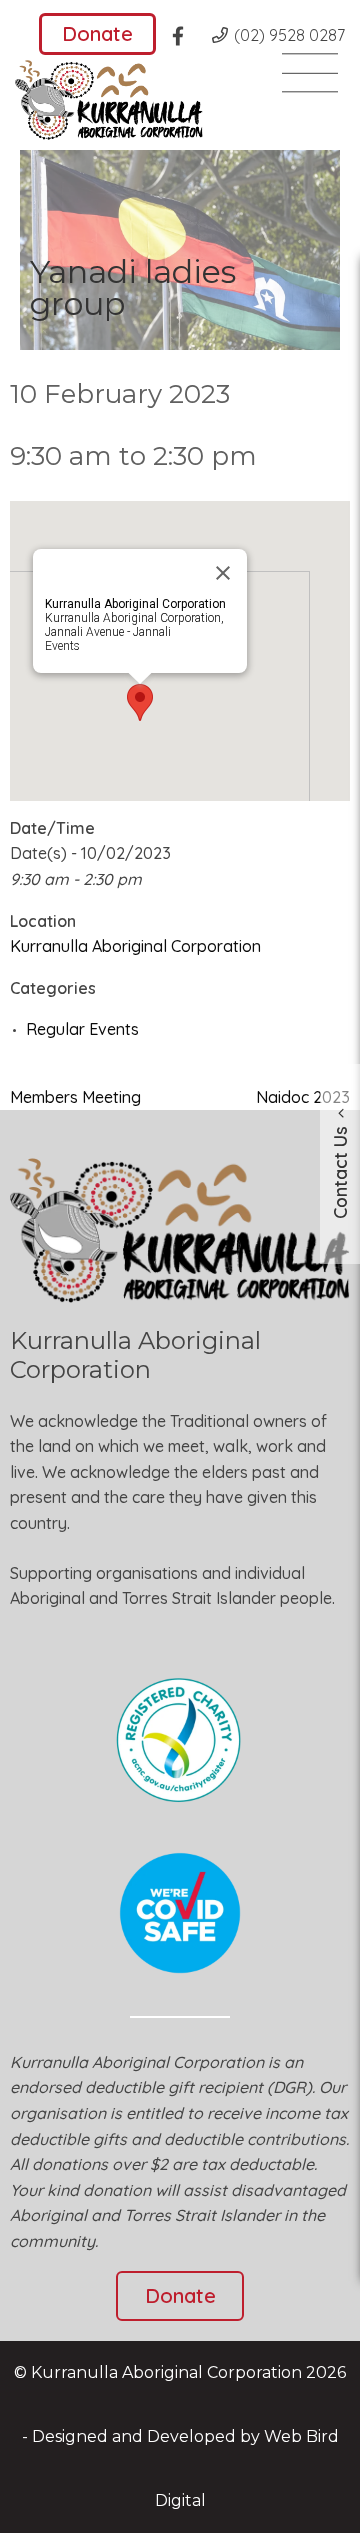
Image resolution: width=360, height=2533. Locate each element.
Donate (97, 33)
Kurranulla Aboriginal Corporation (135, 946)
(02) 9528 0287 (289, 35)
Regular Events (82, 1029)
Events (62, 646)
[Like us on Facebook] (184, 39)
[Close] (223, 573)
